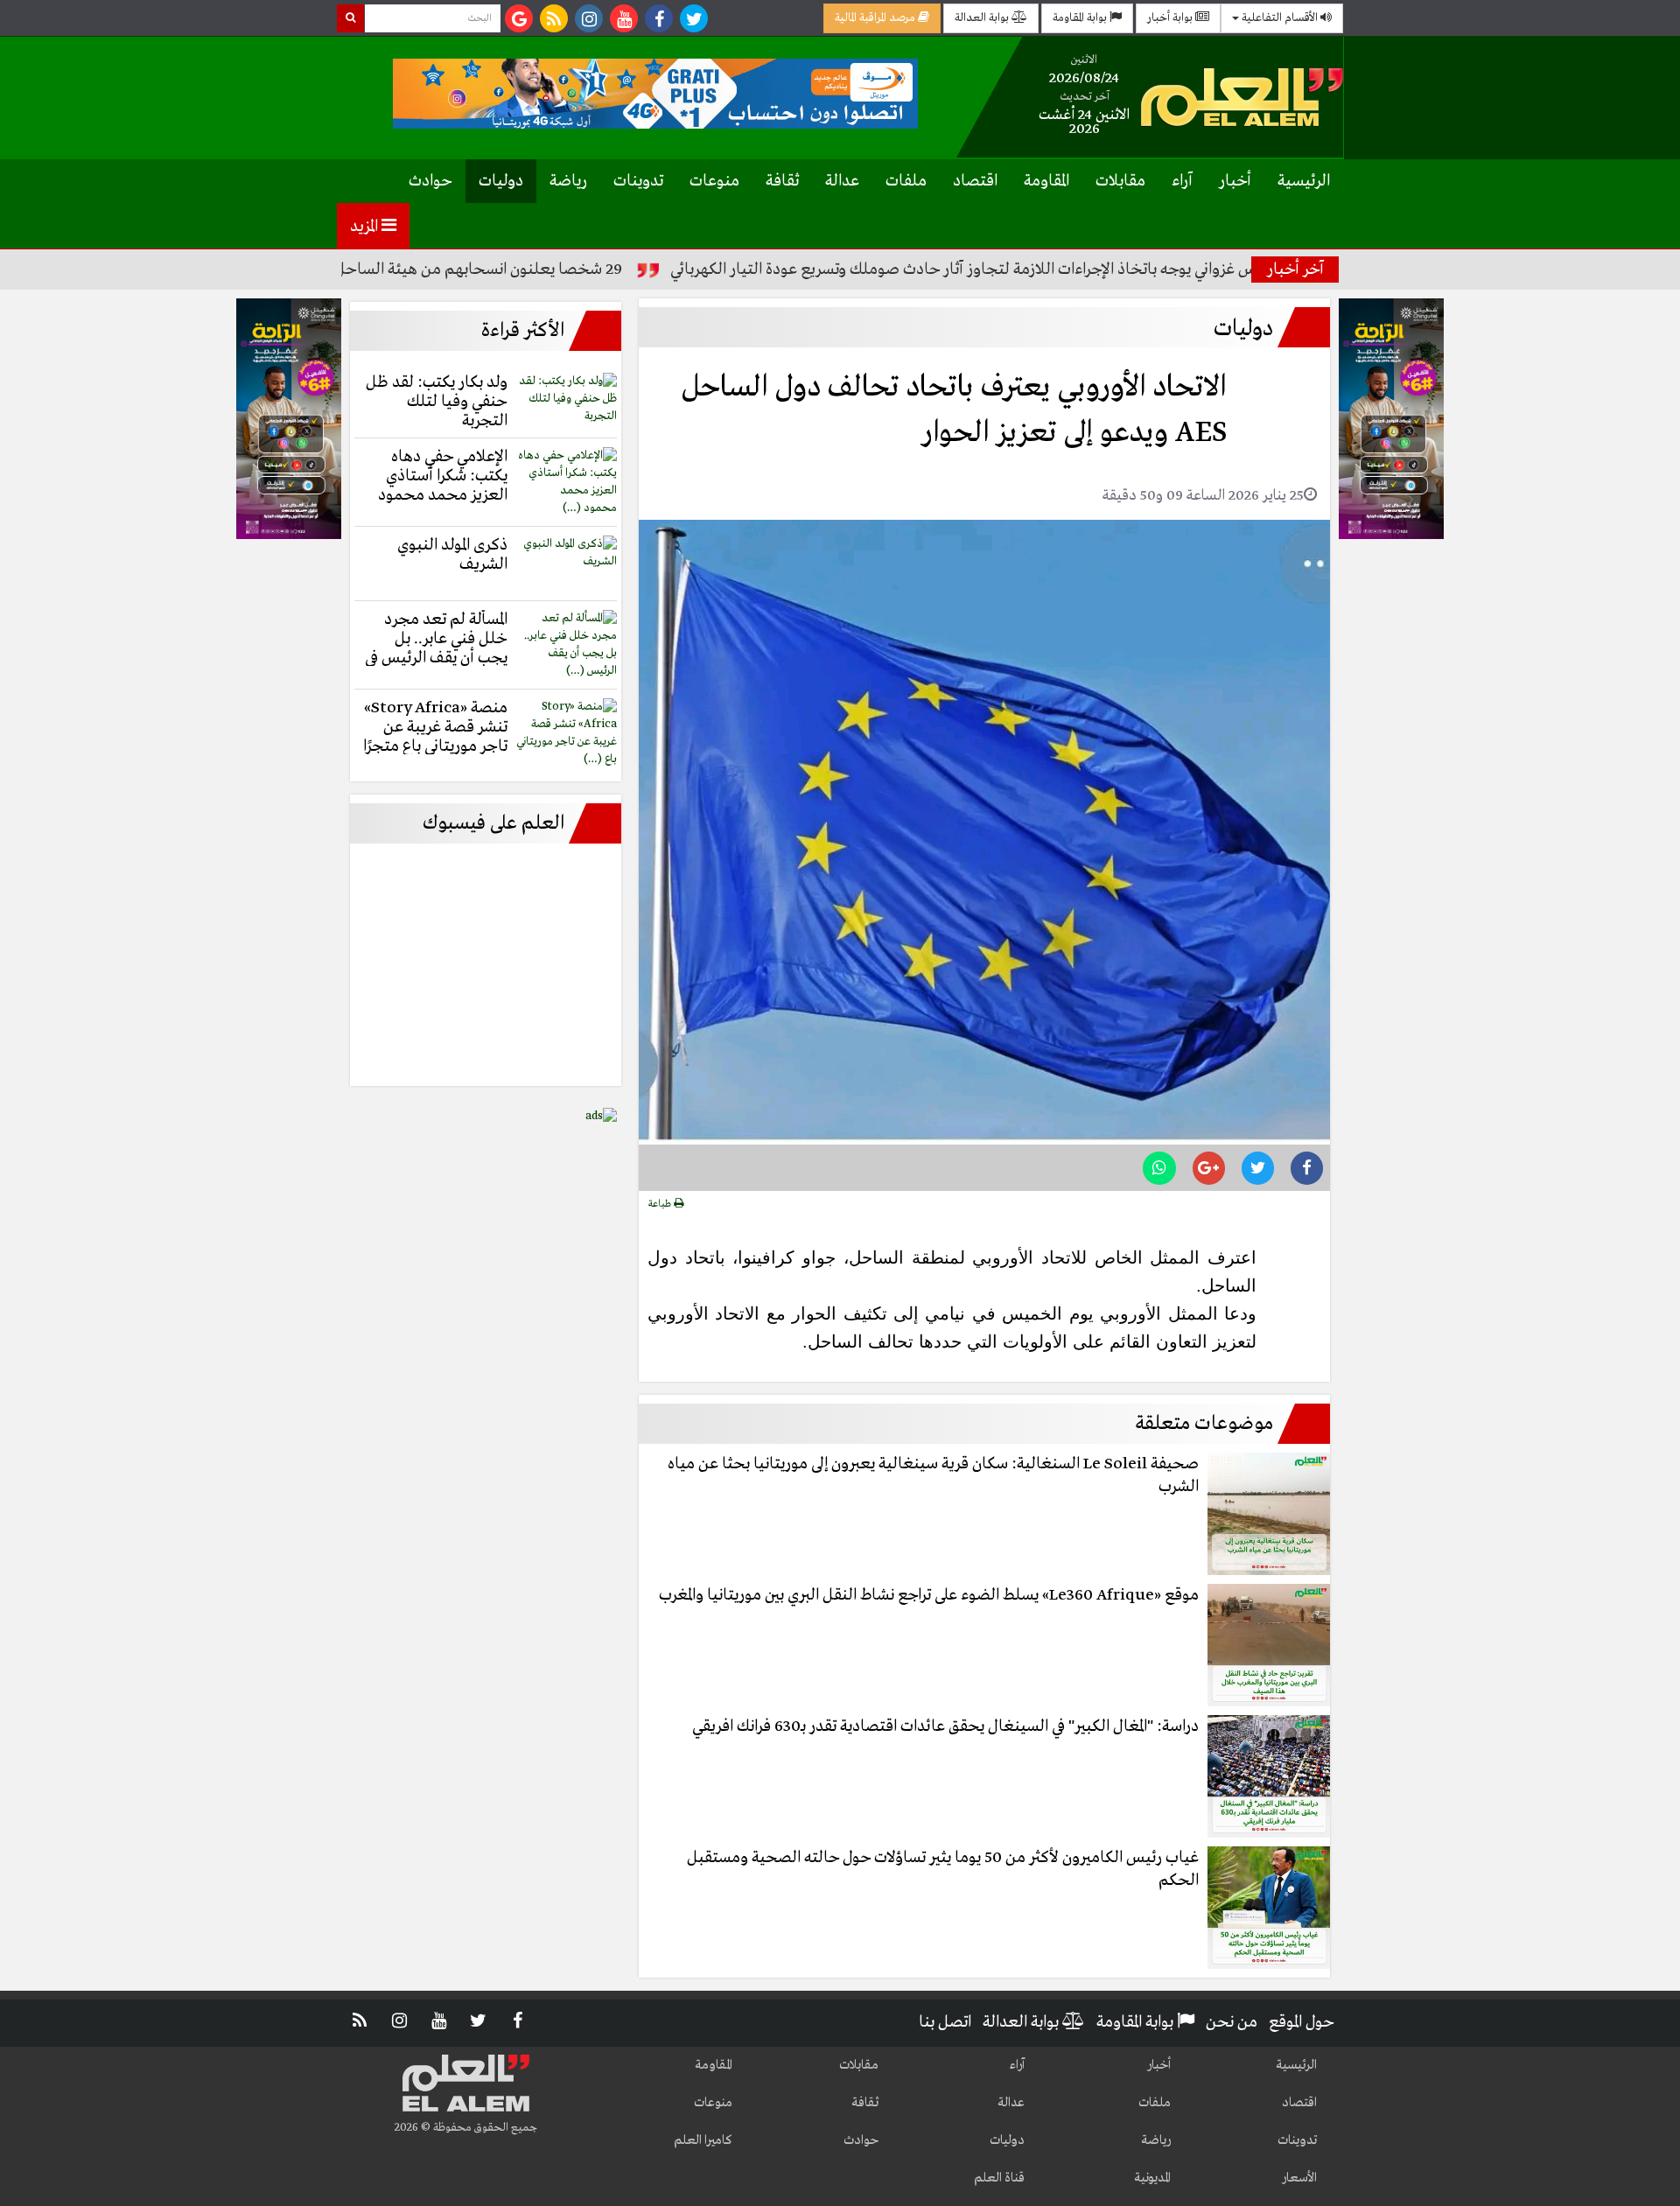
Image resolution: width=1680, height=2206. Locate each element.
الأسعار (1299, 2178)
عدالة (842, 181)
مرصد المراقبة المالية (876, 18)
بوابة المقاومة (1081, 18)
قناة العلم (999, 2178)
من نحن (1232, 2022)
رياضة (568, 181)
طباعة (661, 1204)
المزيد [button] (366, 227)
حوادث (430, 181)
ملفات (906, 181)
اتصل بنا (945, 2022)
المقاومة (1046, 181)
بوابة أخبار (1171, 18)
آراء (1182, 181)
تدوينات (638, 181)
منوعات (714, 181)
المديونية (1152, 2178)
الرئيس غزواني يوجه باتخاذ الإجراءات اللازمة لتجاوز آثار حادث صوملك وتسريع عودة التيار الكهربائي (1054, 270)
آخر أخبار (1295, 270)
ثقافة (782, 181)
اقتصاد (975, 181)
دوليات (501, 181)
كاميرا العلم (703, 2140)
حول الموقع (1302, 2022)
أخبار (1235, 181)
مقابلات (1120, 181)
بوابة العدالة (983, 18)
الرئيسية (1304, 181)
